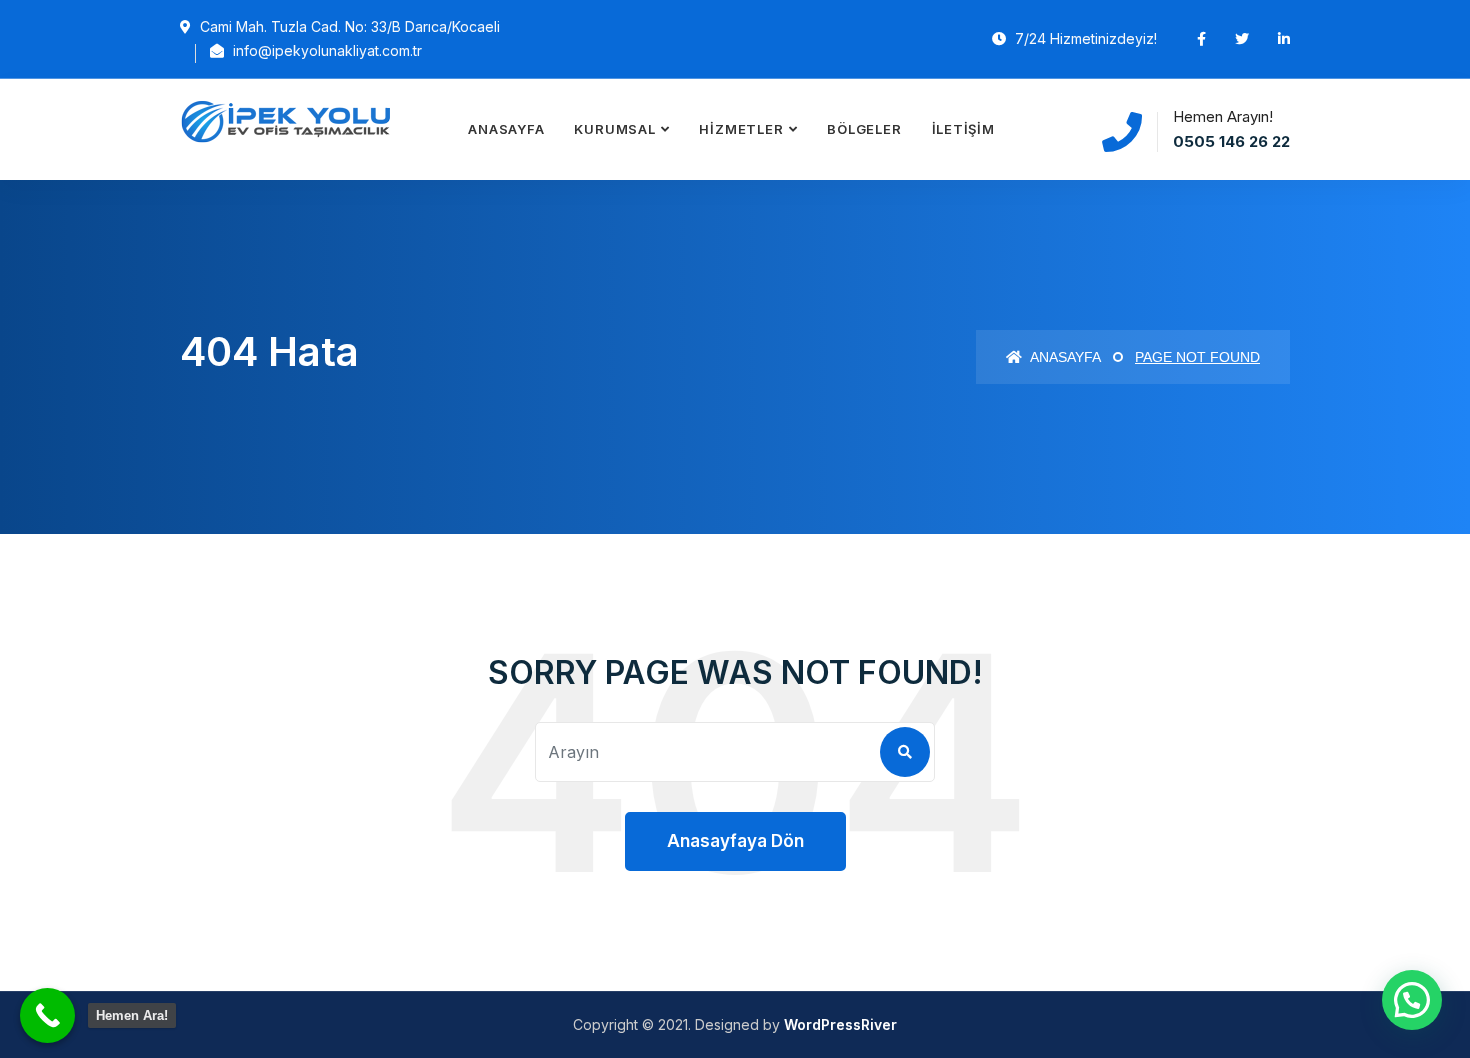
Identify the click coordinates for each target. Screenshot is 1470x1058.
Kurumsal (614, 129)
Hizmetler (741, 129)
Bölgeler (864, 129)
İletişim (963, 129)
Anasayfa (506, 129)
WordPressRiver (840, 1024)
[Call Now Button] (47, 1015)
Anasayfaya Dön (735, 841)
